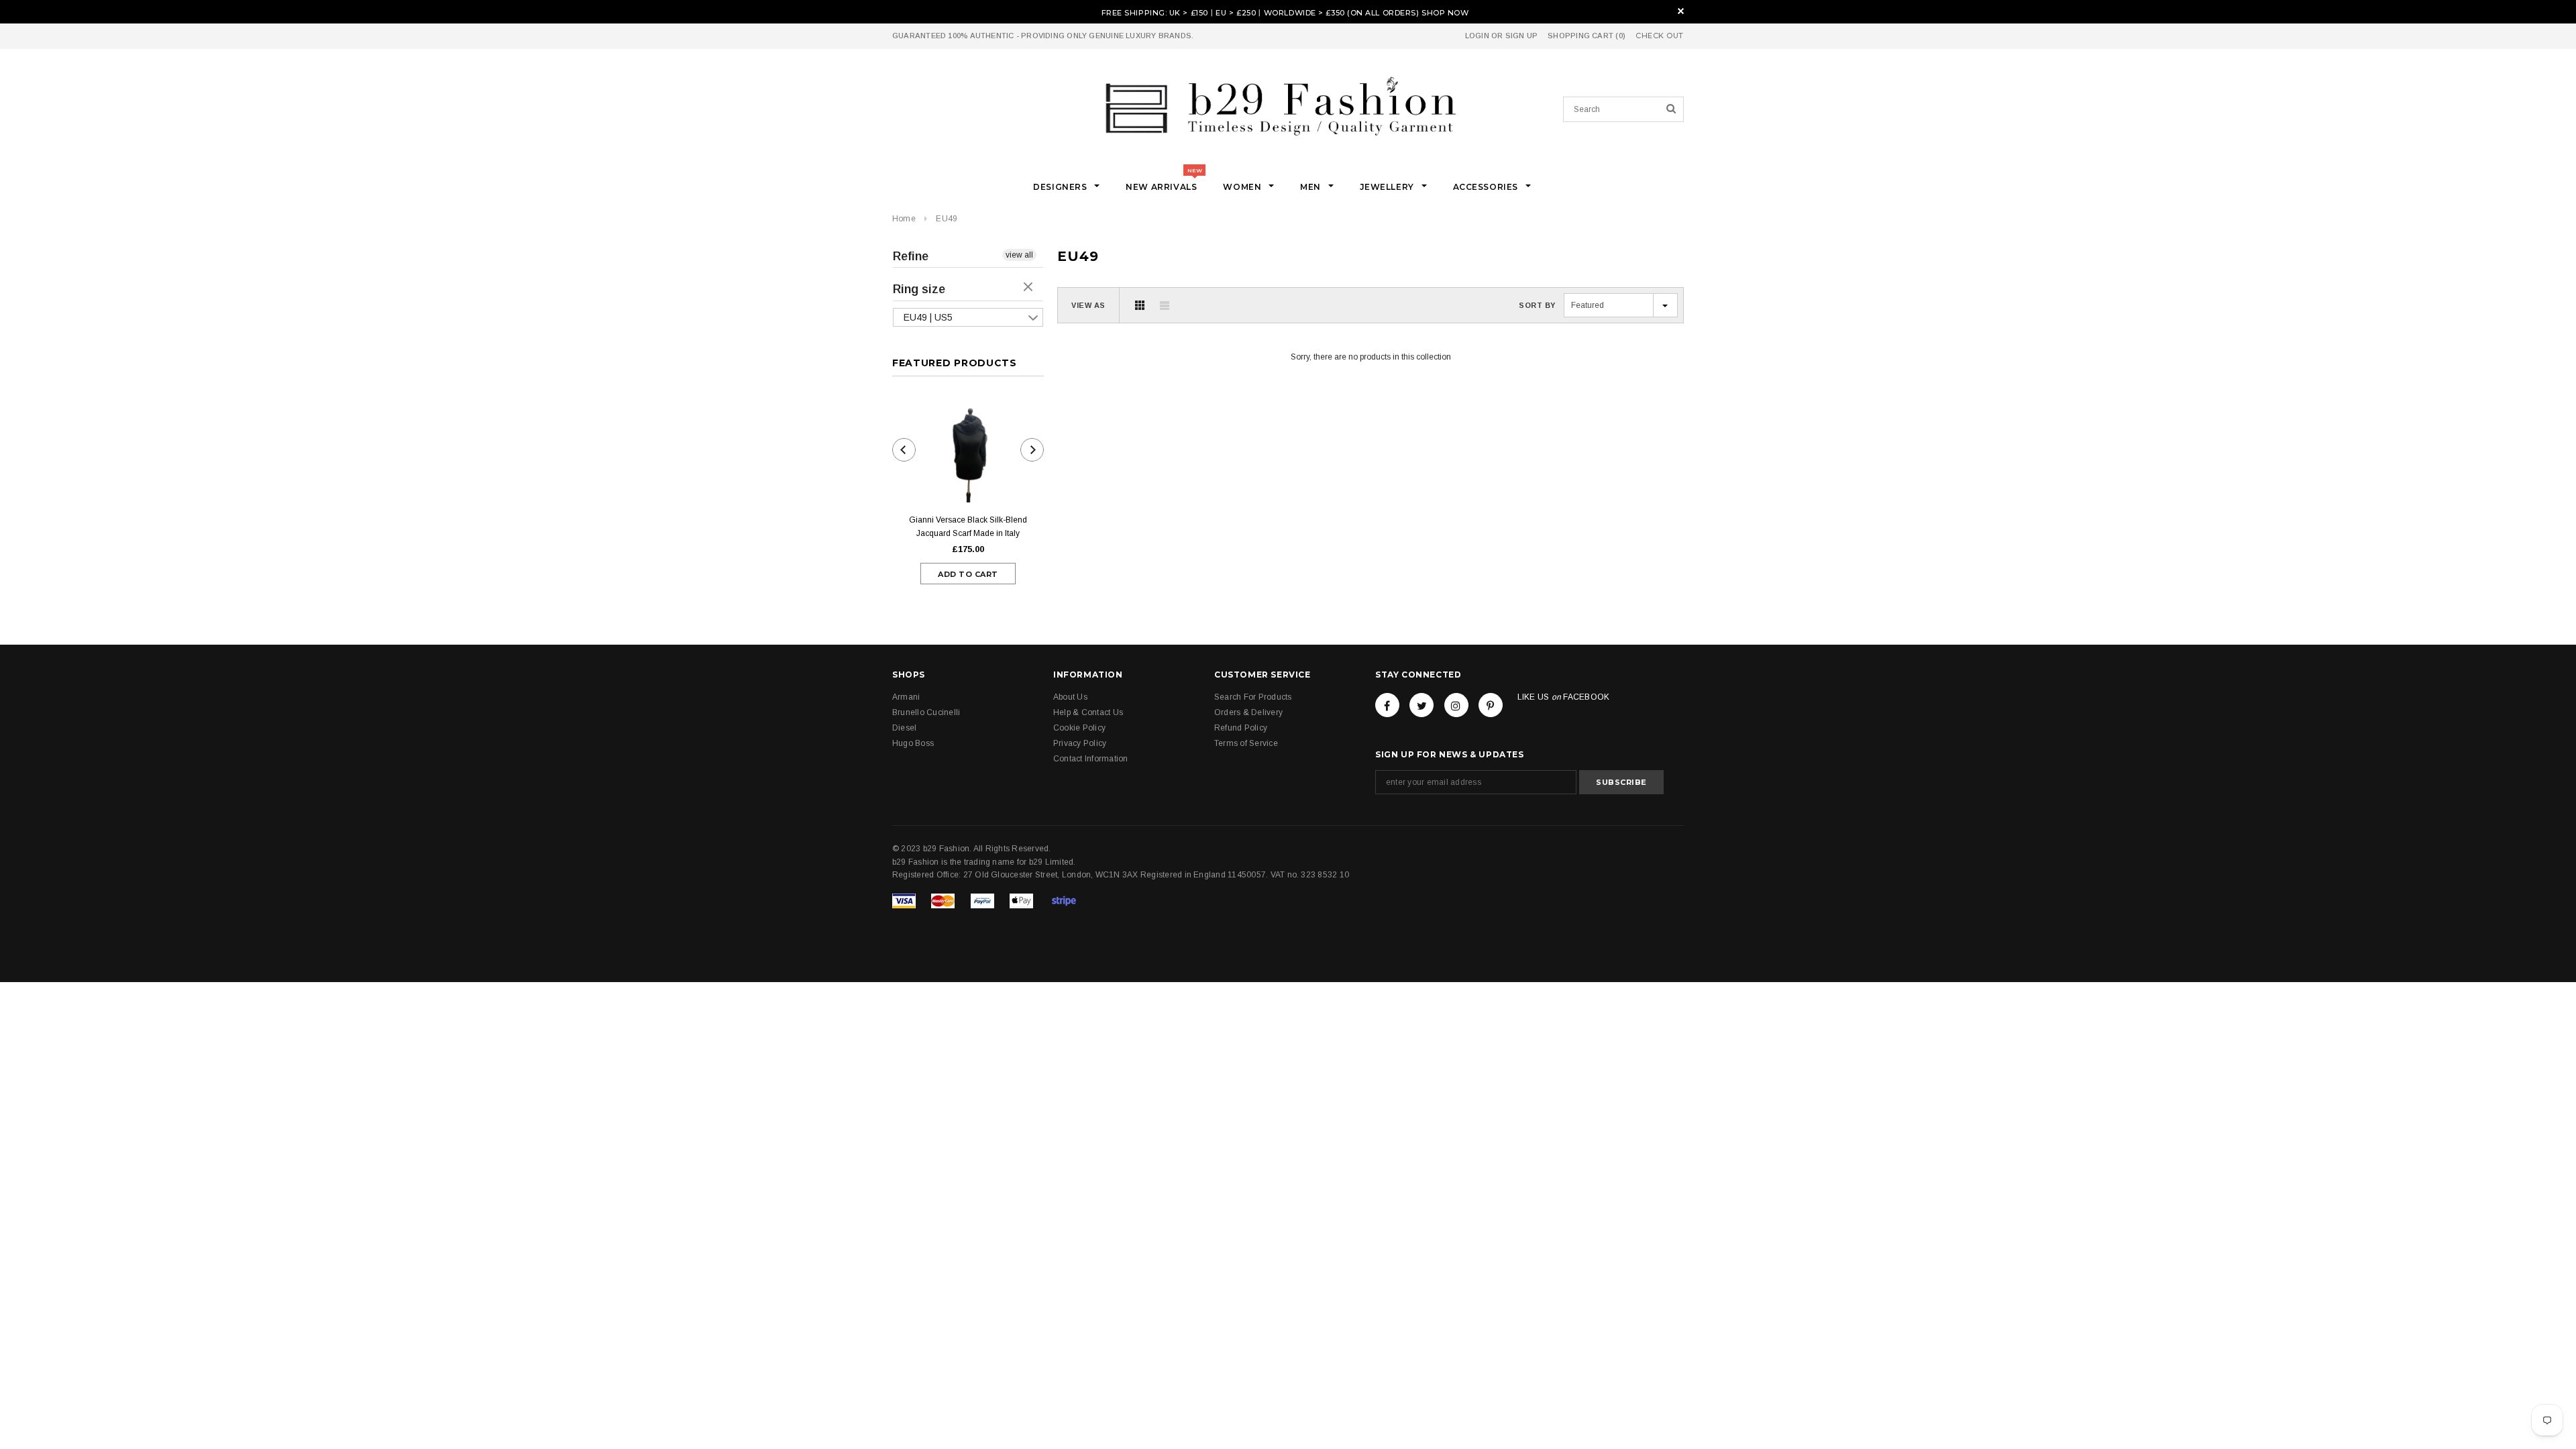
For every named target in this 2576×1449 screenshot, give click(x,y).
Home (904, 219)
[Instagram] (1456, 705)
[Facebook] (1387, 705)
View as (1088, 305)
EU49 (947, 219)
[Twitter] (1421, 705)
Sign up (1522, 36)
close (1681, 11)
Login (1477, 36)
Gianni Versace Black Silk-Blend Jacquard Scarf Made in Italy (968, 527)
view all (1019, 255)
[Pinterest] (1491, 705)
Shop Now (1445, 13)
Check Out (1660, 36)
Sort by (1537, 305)
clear (1030, 288)
